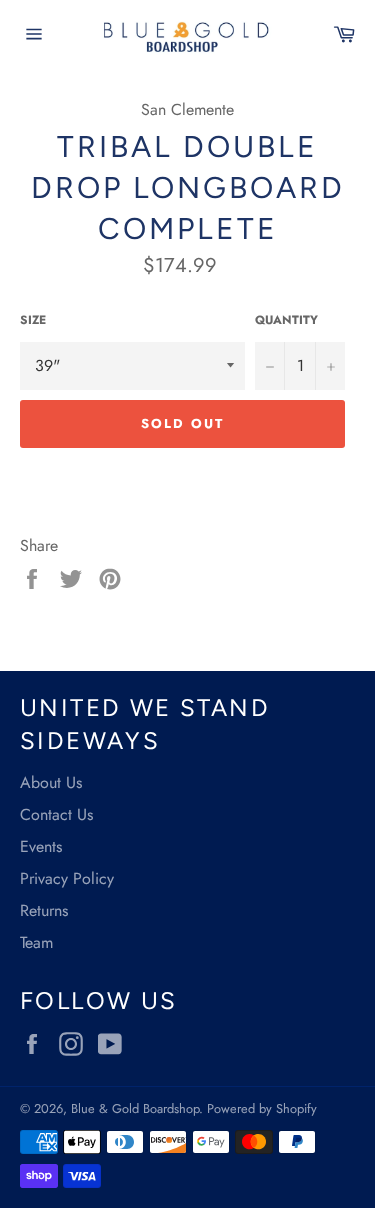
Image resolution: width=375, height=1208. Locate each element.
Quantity (286, 320)
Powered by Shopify (262, 1108)
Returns (44, 910)
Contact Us (56, 814)
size (33, 320)
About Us (51, 782)
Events (41, 846)
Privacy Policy (67, 878)
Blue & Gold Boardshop (135, 1108)
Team (36, 942)
